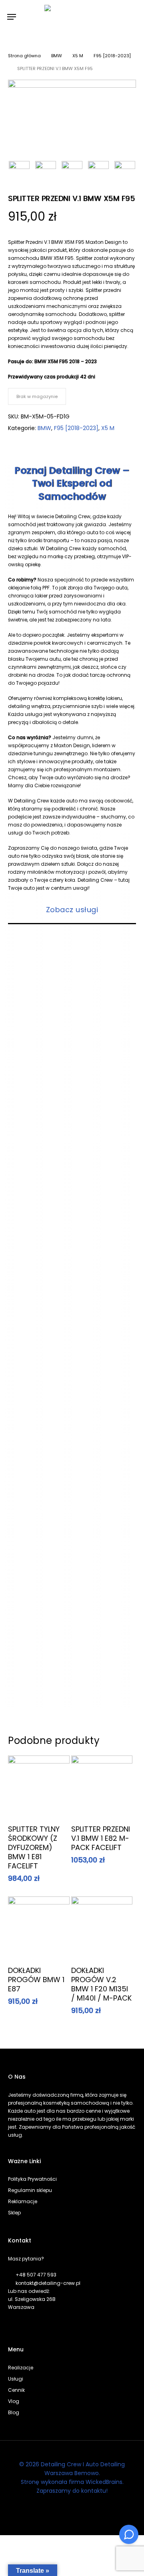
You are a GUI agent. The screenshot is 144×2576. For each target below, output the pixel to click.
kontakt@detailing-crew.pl (48, 2283)
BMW (57, 56)
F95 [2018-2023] (112, 56)
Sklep (14, 2213)
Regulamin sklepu (30, 2190)
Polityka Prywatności (32, 2179)
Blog (14, 2412)
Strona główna (24, 56)
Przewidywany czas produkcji (44, 377)
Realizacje (21, 2368)
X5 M (78, 56)
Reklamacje (23, 2201)
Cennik (16, 2390)
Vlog (14, 2401)
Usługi (16, 2379)
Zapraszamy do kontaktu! (72, 2491)
